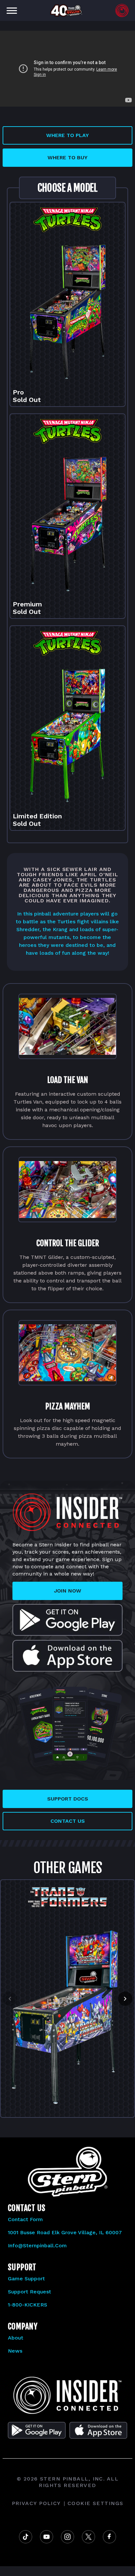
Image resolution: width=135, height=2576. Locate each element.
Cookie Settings (96, 2503)
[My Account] (122, 10)
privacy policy (36, 2503)
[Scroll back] (10, 1999)
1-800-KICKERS (28, 2305)
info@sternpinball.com (37, 2245)
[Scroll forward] (125, 1999)
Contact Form (25, 2219)
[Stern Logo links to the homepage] (67, 2395)
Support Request (29, 2292)
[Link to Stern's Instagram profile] (67, 2537)
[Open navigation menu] (12, 10)
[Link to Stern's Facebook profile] (109, 2537)
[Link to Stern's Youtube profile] (47, 2537)
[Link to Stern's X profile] (88, 2537)
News (15, 2351)
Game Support (26, 2279)
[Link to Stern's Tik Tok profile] (26, 2537)
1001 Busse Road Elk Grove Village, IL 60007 (65, 2232)
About (16, 2338)
